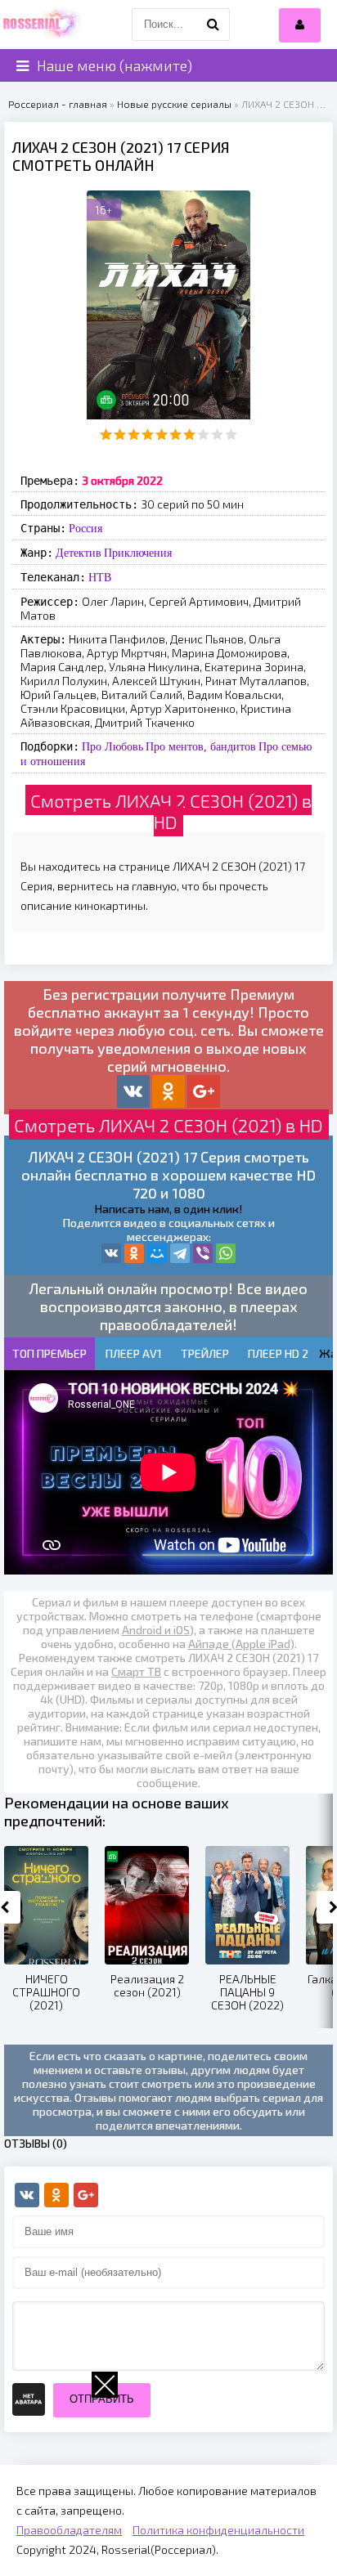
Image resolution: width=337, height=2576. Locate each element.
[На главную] (41, 25)
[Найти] (213, 25)
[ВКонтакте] (111, 1253)
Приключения (138, 553)
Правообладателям (69, 2530)
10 (231, 435)
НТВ (100, 577)
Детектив (79, 553)
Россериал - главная (58, 104)
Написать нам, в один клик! (168, 1209)
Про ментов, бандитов (201, 746)
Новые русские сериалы (174, 104)
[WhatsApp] (226, 1253)
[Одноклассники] (134, 1253)
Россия (85, 528)
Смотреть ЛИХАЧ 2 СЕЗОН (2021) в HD (171, 811)
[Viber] (203, 1253)
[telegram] (180, 1253)
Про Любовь (112, 746)
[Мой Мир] (157, 1253)
